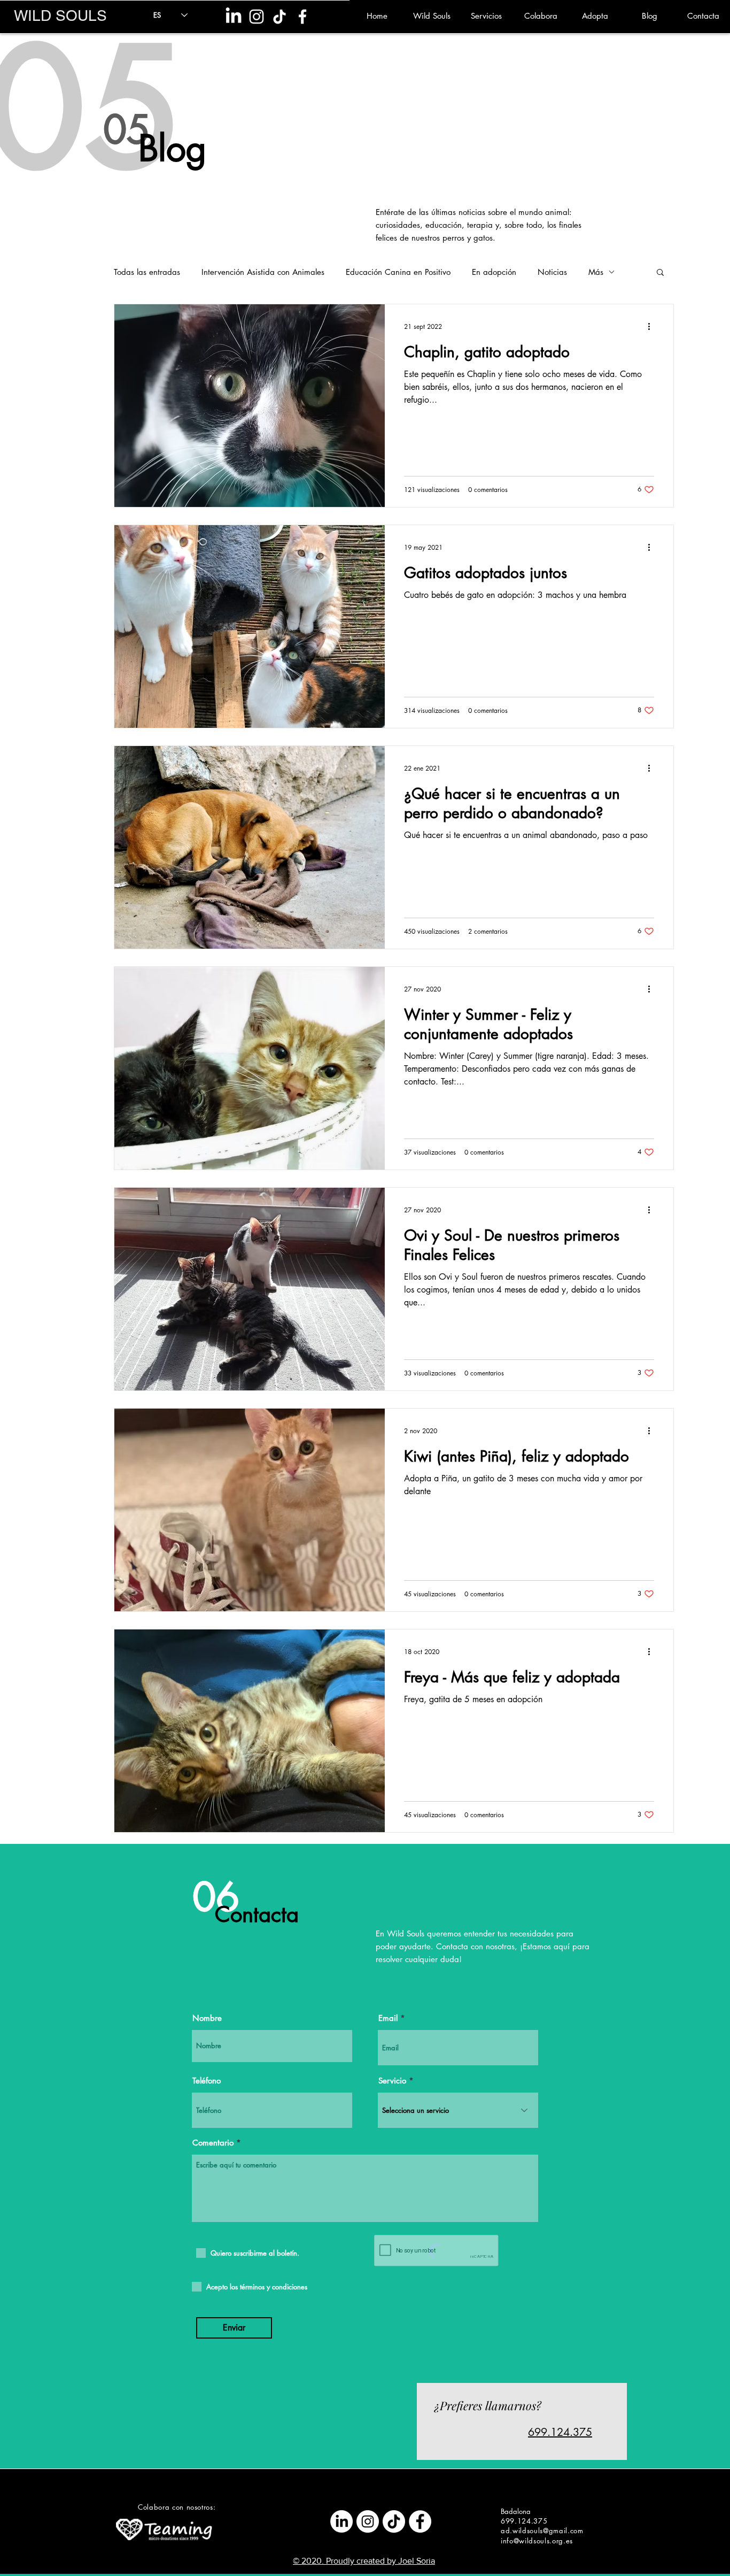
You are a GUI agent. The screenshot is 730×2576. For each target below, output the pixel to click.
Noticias (552, 272)
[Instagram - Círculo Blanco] (368, 2521)
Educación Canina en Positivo (398, 272)
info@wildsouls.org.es (537, 2541)
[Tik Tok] (279, 17)
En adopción (494, 272)
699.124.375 (560, 2432)
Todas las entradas (147, 272)
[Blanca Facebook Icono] (302, 17)
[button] (660, 273)
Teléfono (207, 2081)
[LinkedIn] (234, 17)
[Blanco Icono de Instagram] (257, 17)
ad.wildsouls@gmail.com (542, 2531)
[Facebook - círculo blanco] (420, 2521)
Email (388, 2018)
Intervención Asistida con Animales (263, 272)
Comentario (213, 2143)
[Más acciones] (653, 326)
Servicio (392, 2081)
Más (596, 272)
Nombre (207, 2018)
